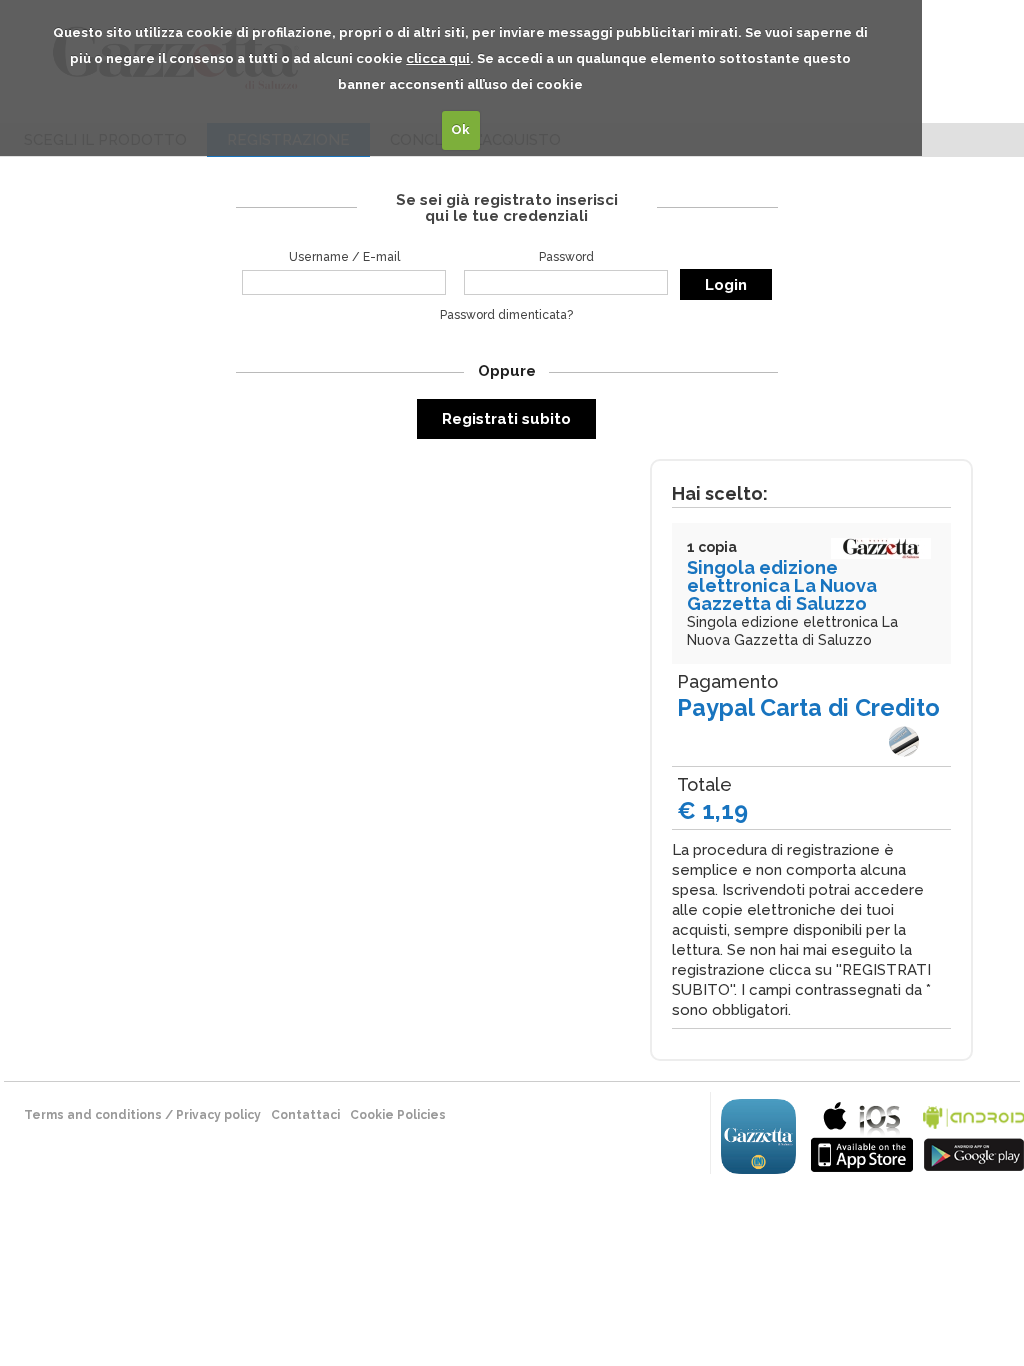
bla (862, 1134)
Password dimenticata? (506, 315)
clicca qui (438, 58)
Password (566, 257)
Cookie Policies (398, 1115)
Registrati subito (506, 419)
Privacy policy (218, 1115)
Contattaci (305, 1115)
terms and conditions (93, 1115)
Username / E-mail (344, 257)
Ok (460, 129)
